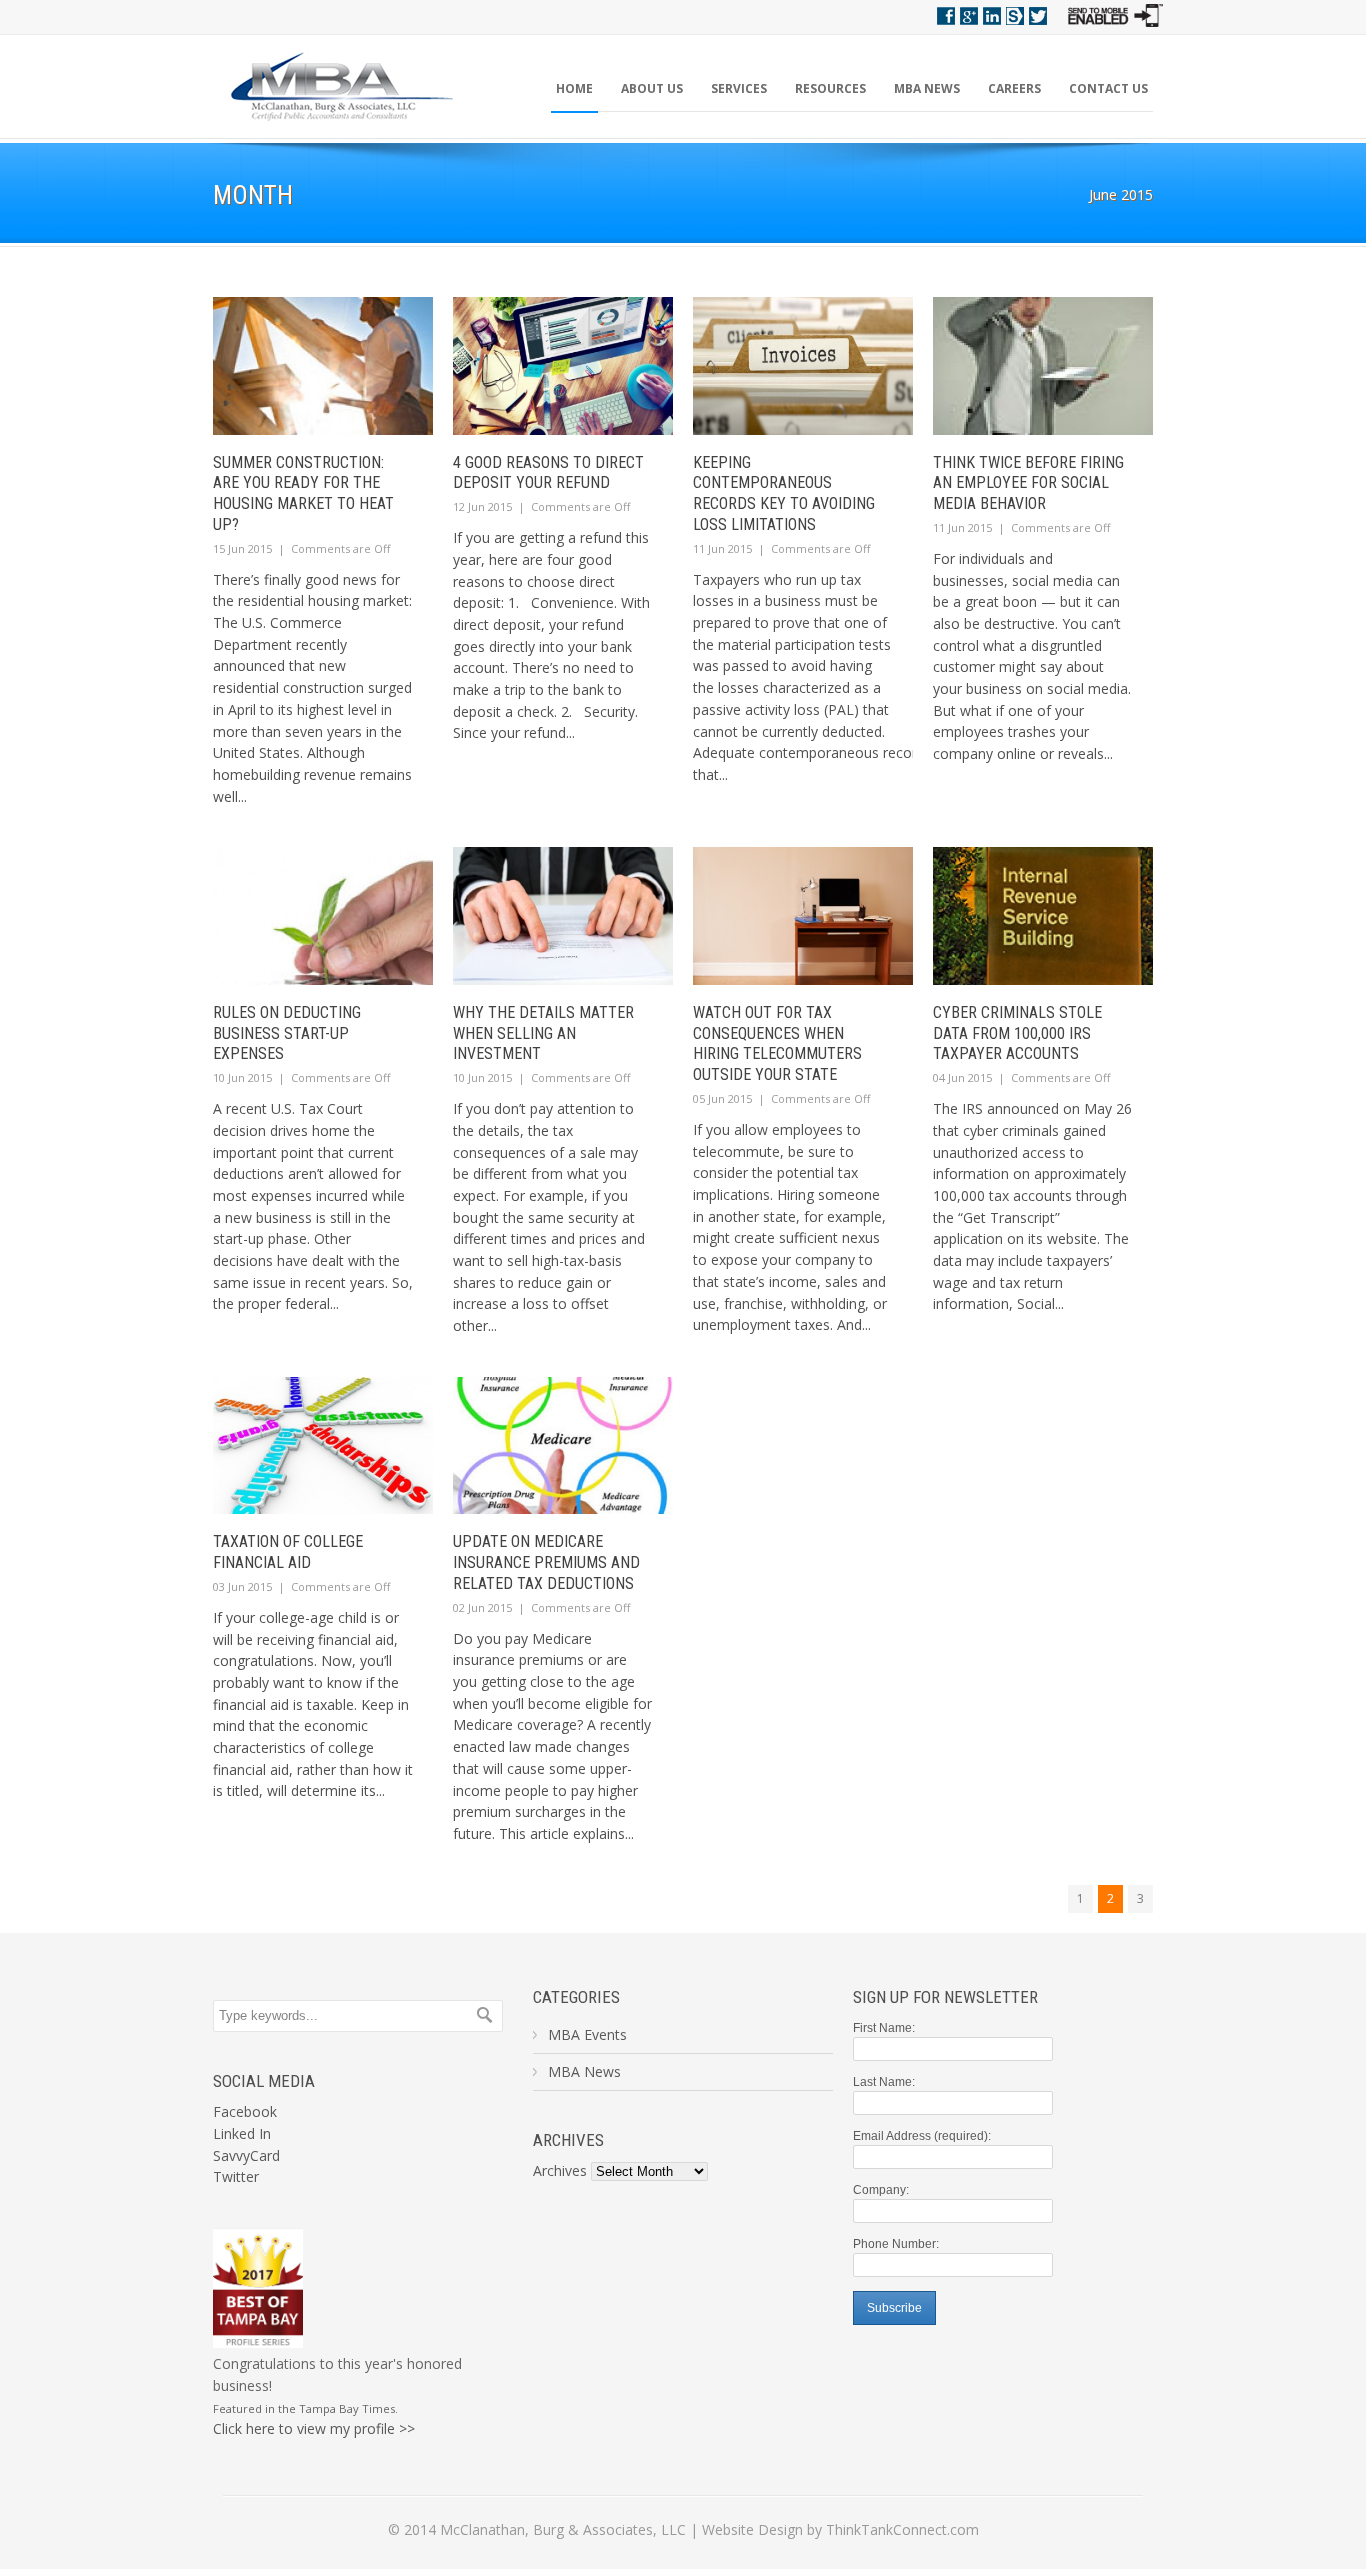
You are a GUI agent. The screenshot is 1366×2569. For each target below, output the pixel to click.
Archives (560, 2170)
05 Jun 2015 (722, 1098)
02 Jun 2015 (482, 1607)
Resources (830, 88)
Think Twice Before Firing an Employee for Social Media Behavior (1028, 483)
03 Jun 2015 (242, 1586)
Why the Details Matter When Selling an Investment (543, 1033)
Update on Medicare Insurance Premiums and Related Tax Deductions (546, 1562)
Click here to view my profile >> (314, 2428)
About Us (652, 88)
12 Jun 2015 (482, 506)
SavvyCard (246, 2155)
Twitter (1038, 16)
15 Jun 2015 (242, 548)
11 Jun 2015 (722, 548)
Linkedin (992, 16)
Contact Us (1108, 88)
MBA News (927, 88)
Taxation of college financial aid (288, 1552)
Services (739, 88)
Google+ (969, 16)
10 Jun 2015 (242, 1077)
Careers (1014, 88)
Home (574, 88)
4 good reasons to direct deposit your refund (548, 473)
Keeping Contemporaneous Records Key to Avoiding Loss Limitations (784, 493)
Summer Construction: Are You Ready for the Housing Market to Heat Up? (303, 493)
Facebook (946, 16)
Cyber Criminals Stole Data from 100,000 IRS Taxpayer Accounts (1017, 1033)
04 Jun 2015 (962, 1077)
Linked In (242, 2133)
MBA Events (587, 2034)
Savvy (1015, 16)
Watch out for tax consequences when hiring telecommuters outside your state (777, 1043)
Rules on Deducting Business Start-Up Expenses (287, 1033)
